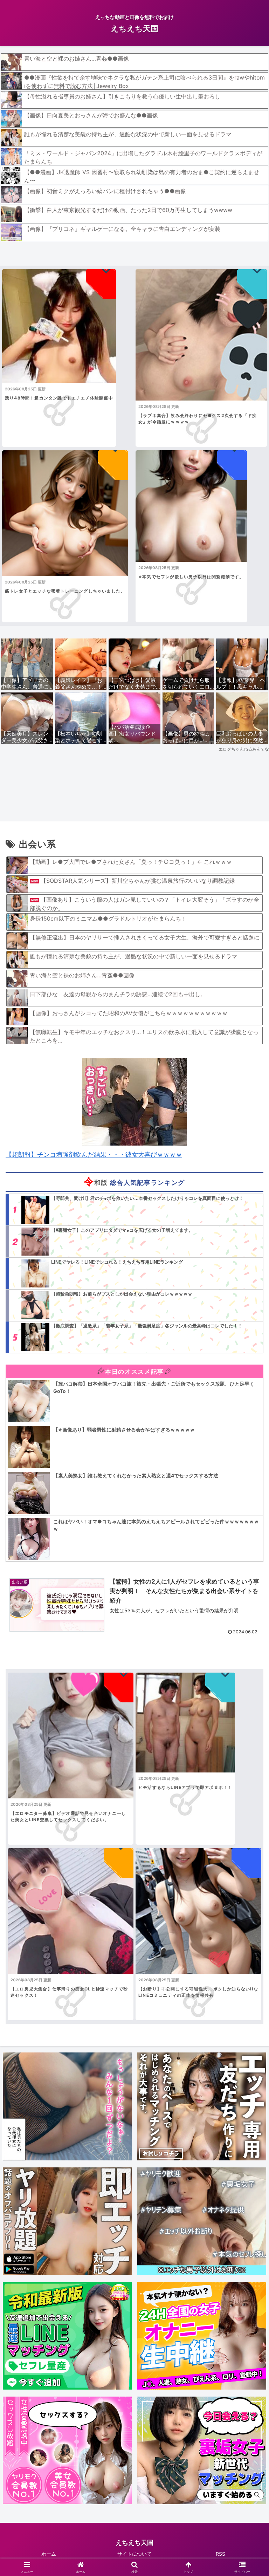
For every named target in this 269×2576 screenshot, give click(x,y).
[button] (249, 1559)
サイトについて (134, 2554)
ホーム (49, 2554)
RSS (220, 2554)
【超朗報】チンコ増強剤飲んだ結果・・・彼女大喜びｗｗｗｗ (94, 1154)
